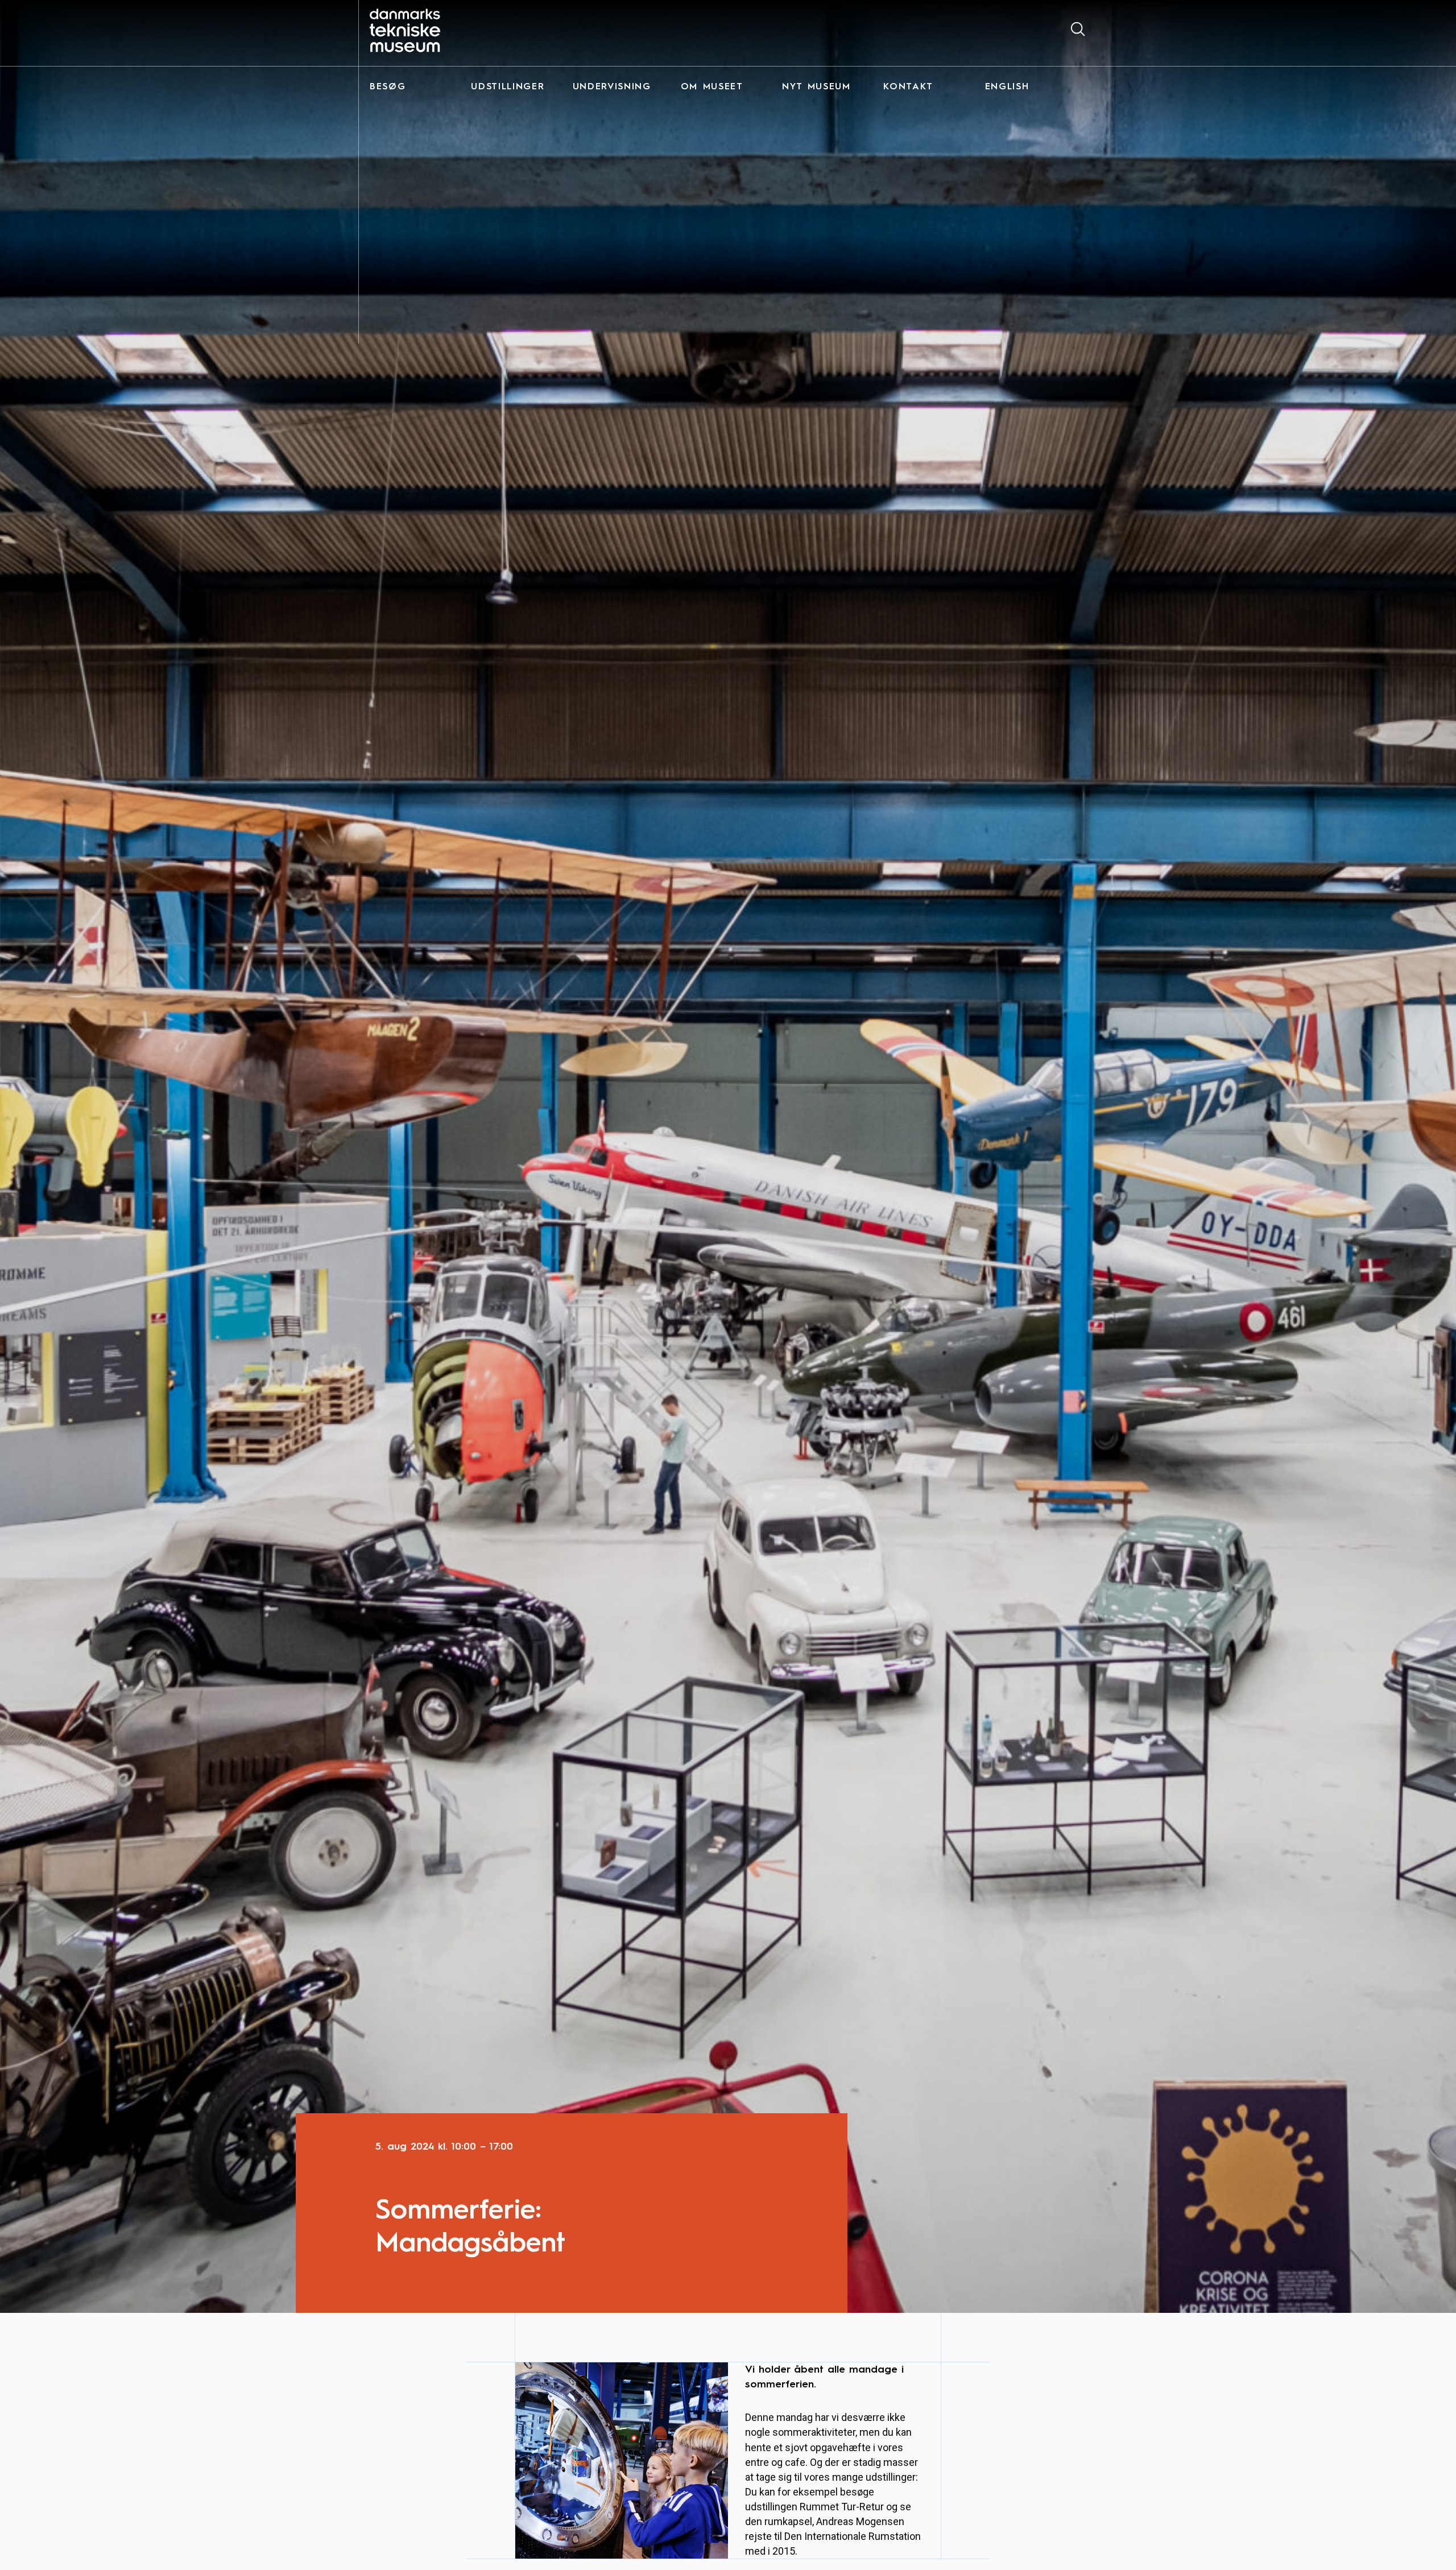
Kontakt (908, 87)
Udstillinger (508, 87)
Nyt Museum (816, 87)
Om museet (712, 87)
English (1007, 87)
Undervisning (612, 87)
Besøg (388, 87)
